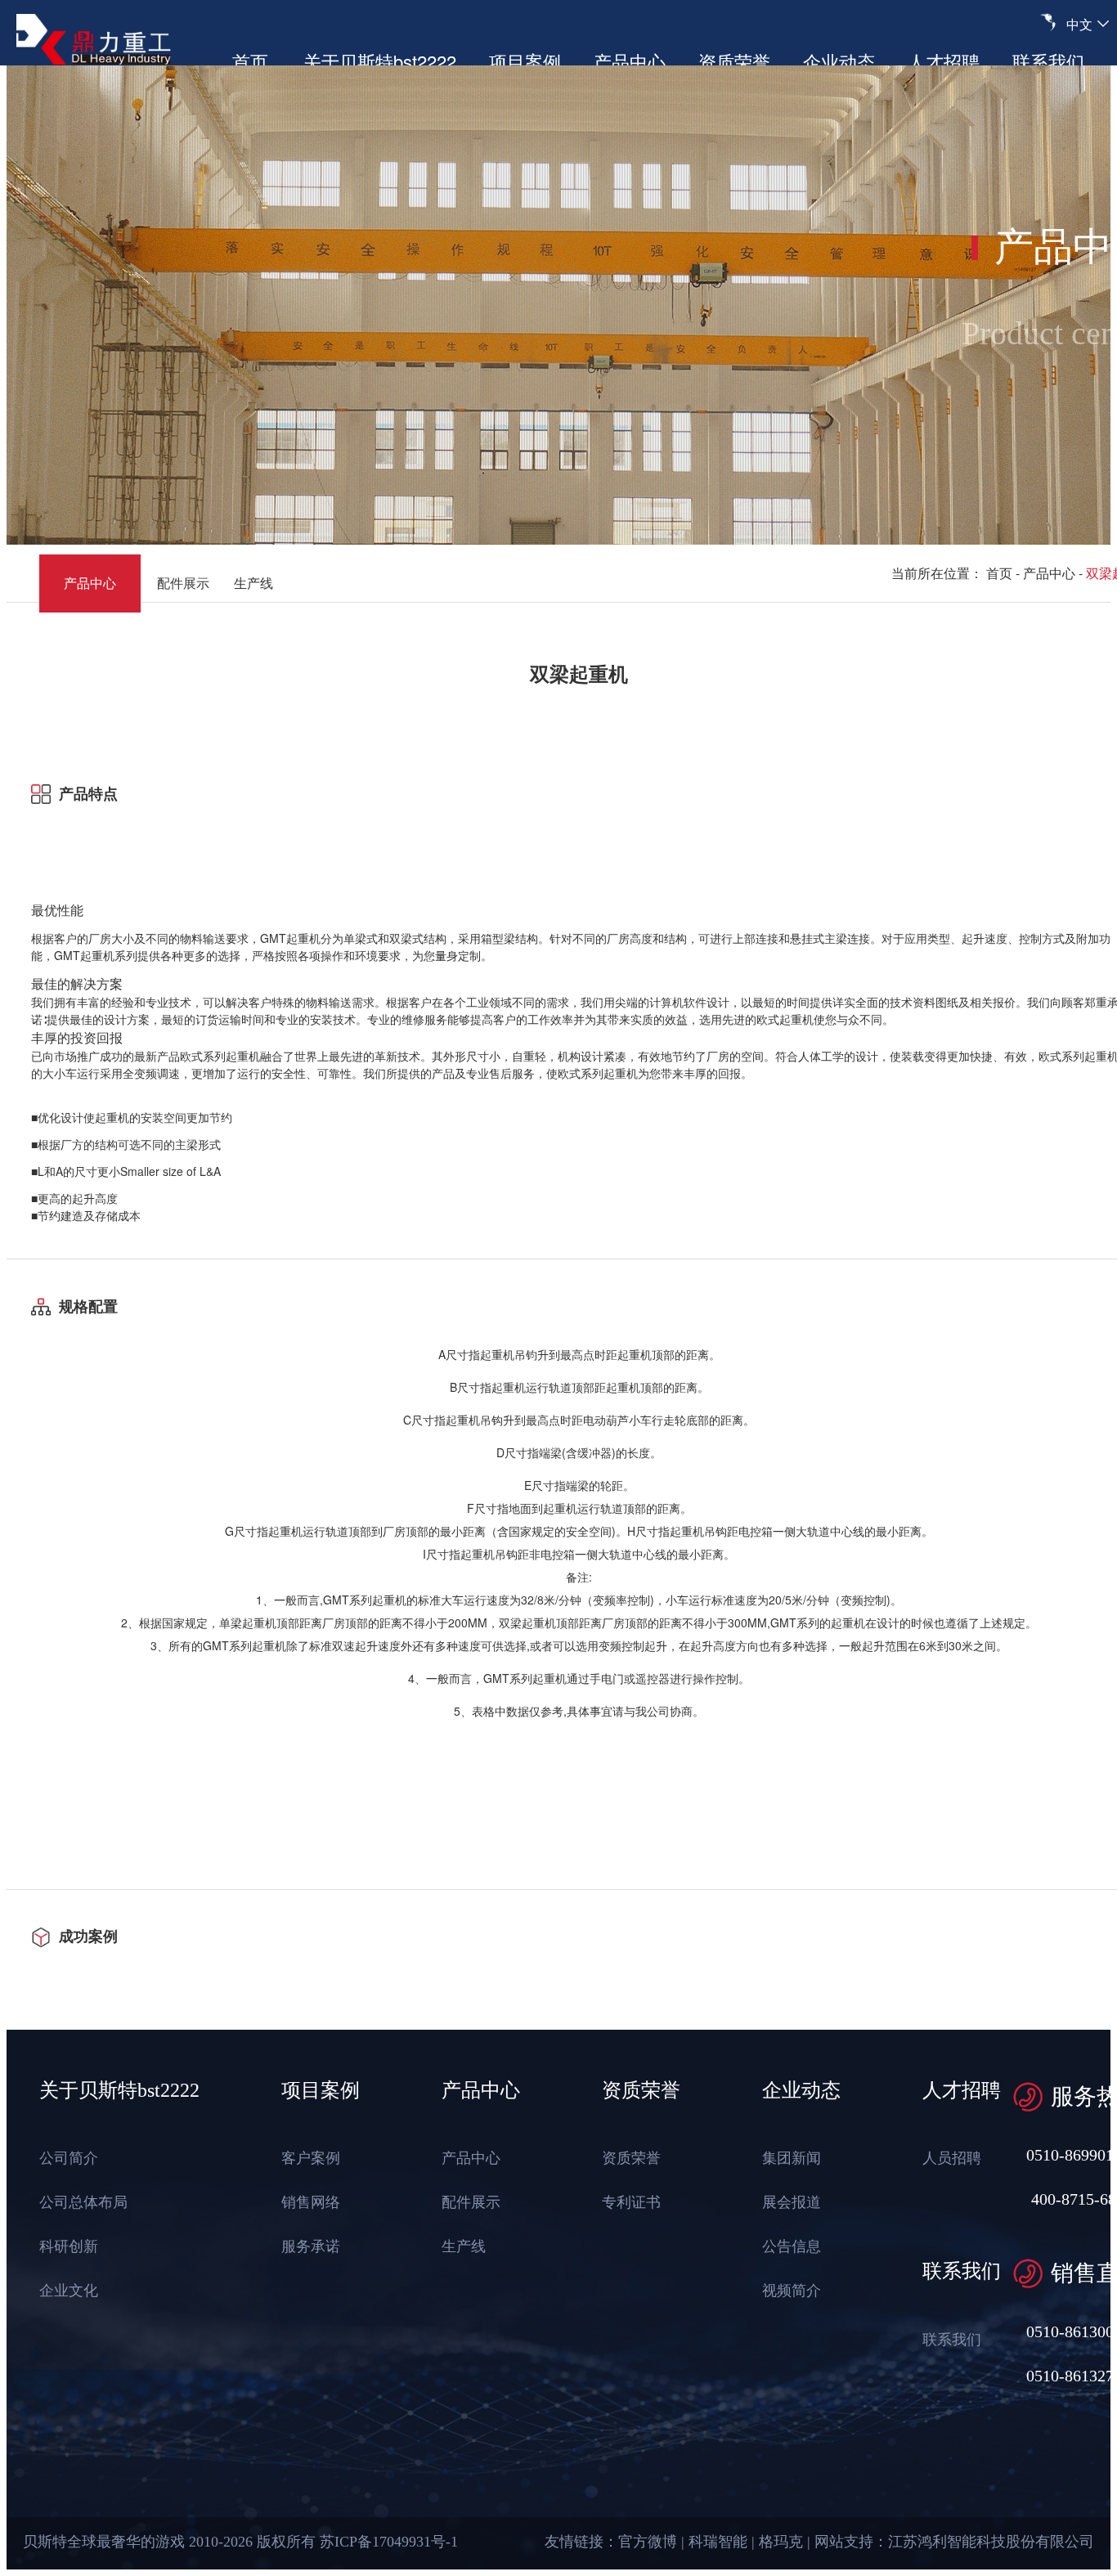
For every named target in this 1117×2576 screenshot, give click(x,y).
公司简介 (69, 2159)
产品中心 (630, 61)
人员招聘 (952, 2159)
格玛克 (781, 2542)
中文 (1079, 24)
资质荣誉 (734, 61)
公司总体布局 (83, 2203)
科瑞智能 (718, 2542)
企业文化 (69, 2291)
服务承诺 (311, 2247)
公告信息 (792, 2247)
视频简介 (792, 2291)
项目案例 (525, 61)
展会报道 (792, 2203)
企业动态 (839, 61)
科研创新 (69, 2247)
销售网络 (311, 2203)
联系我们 (1048, 61)
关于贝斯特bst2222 (380, 61)
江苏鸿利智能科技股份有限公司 (991, 2542)
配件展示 (183, 583)
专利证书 (631, 2203)
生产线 (253, 583)
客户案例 (311, 2159)
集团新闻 (792, 2159)
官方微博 (648, 2542)
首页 (250, 61)
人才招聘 (944, 61)
